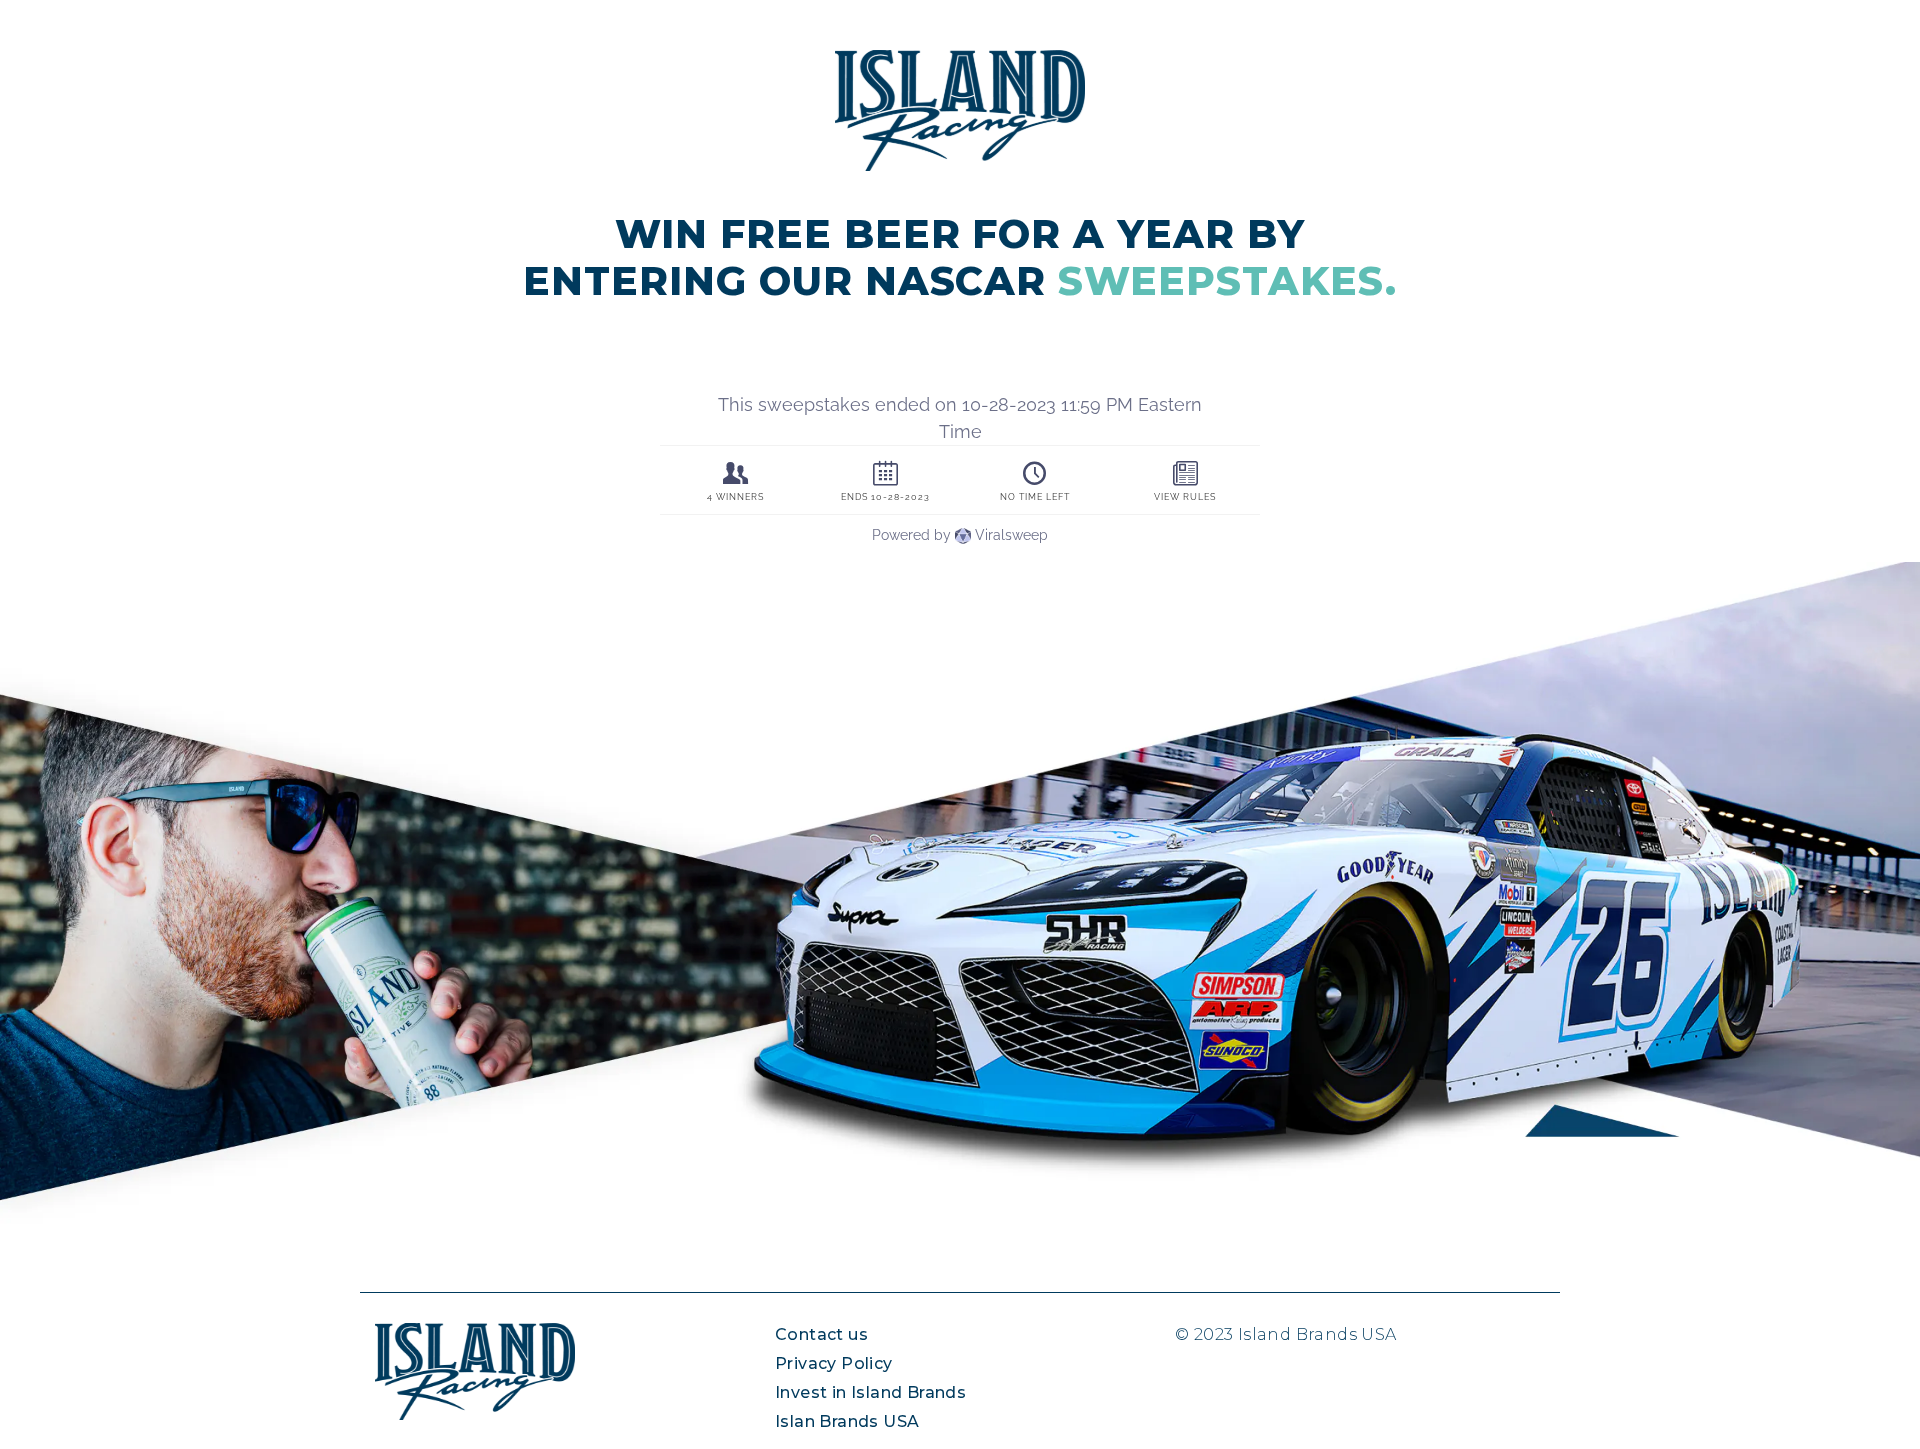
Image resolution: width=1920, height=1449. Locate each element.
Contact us (821, 1334)
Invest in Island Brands (870, 1392)
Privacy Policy (834, 1363)
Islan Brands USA (847, 1421)
